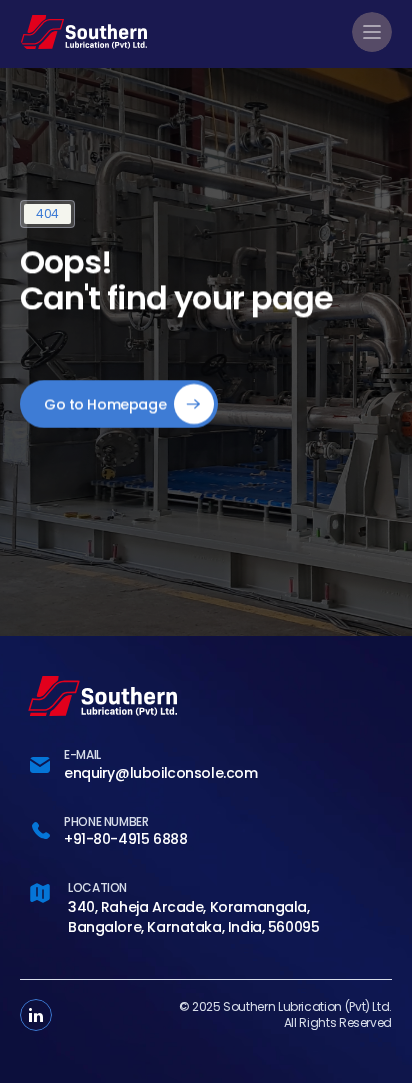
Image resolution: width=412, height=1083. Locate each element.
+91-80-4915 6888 (125, 839)
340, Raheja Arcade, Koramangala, (189, 907)
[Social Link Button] (36, 1015)
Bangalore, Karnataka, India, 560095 (193, 927)
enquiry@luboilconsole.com (161, 773)
